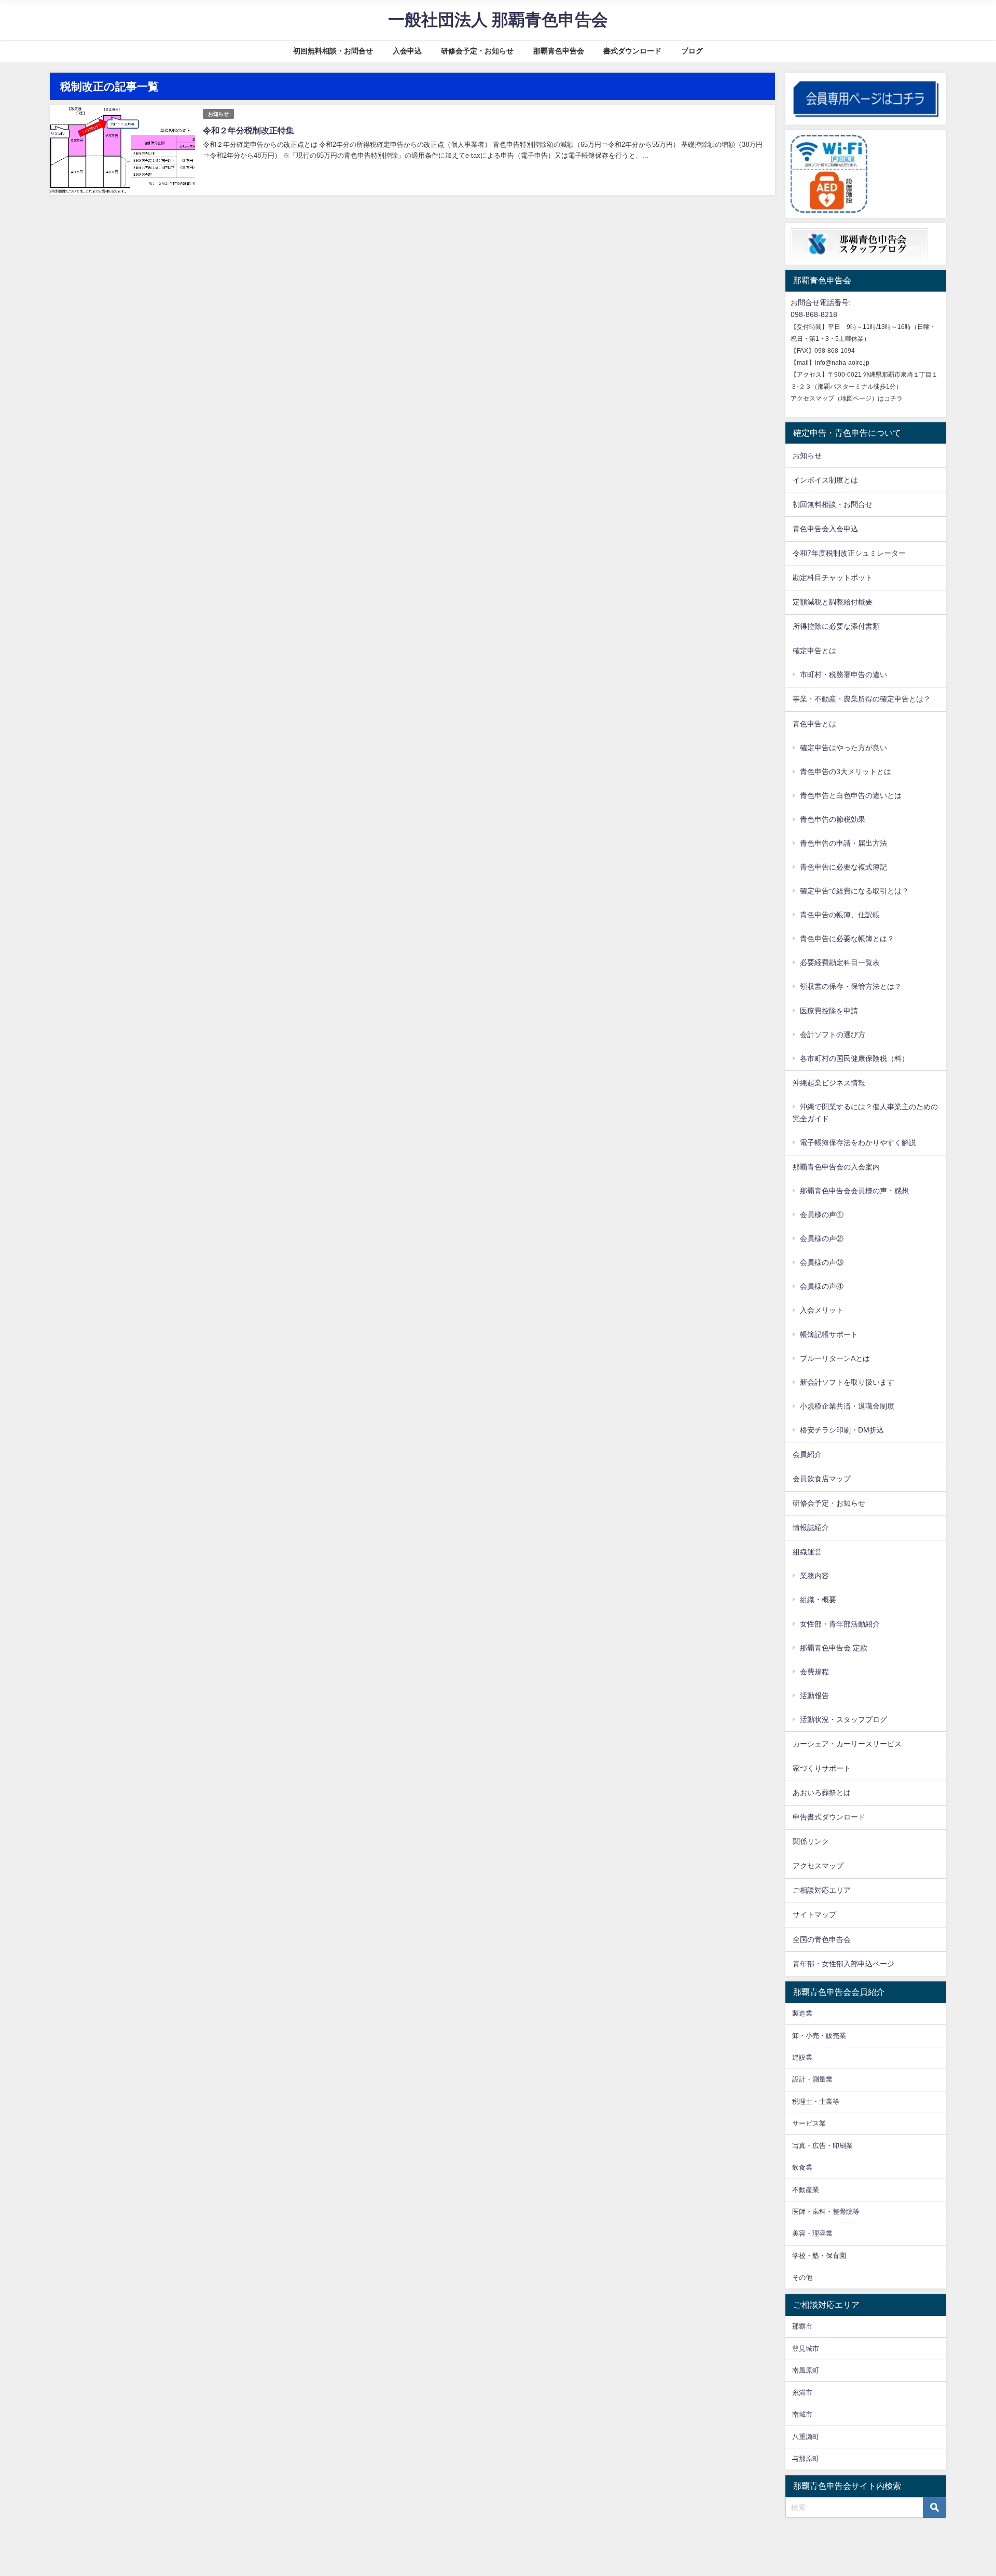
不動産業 (806, 2190)
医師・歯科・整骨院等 (826, 2212)
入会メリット (822, 1310)
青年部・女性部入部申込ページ (843, 1964)
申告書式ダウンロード (829, 1817)
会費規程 (814, 1672)
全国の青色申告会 (822, 1939)
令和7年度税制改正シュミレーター (849, 553)
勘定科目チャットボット (833, 577)
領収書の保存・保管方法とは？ (851, 986)
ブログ (692, 51)
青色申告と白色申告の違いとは (851, 795)
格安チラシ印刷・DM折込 (842, 1430)
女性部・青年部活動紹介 (840, 1624)
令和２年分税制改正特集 (248, 130)
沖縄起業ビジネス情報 (829, 1083)
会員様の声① (822, 1215)
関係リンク (811, 1841)
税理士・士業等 (816, 2102)
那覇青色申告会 (559, 51)
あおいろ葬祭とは (822, 1793)
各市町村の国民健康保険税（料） (854, 1058)
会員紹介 (807, 1454)
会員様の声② (822, 1238)
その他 (802, 2277)
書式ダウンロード (632, 51)
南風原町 (806, 2370)
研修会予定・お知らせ (477, 51)
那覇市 (802, 2326)
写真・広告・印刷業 (822, 2146)
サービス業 (809, 2123)
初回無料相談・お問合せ (333, 51)
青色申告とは (814, 724)
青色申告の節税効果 (833, 819)
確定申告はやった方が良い (843, 748)
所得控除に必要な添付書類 (836, 626)
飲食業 (802, 2167)
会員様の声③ (822, 1262)
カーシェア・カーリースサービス (847, 1744)
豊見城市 (806, 2348)
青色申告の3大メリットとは (846, 772)
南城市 (802, 2414)
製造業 (802, 2013)
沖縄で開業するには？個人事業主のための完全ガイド (865, 1113)
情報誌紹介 (811, 1527)
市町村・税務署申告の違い (843, 674)
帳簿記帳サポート (829, 1334)
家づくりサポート (822, 1768)
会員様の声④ (822, 1286)
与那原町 (806, 2458)
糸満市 (802, 2393)
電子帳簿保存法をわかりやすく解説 (858, 1142)
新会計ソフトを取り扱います (847, 1382)
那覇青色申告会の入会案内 (836, 1167)
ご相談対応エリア (822, 1890)
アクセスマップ (818, 1866)
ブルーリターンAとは (835, 1358)
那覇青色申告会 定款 (834, 1648)
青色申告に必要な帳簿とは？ (847, 939)
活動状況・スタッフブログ (843, 1719)
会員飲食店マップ (822, 1479)
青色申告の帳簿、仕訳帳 (840, 915)
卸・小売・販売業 (819, 2036)
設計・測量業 (812, 2079)
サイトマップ (814, 1914)
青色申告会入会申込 (825, 529)
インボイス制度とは (825, 480)
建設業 (802, 2057)
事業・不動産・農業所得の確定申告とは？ (862, 699)
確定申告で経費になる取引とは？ (854, 891)
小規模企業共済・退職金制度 (847, 1406)
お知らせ (218, 114)
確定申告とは (814, 651)
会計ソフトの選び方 (833, 1035)
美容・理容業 (812, 2233)
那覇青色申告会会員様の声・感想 (854, 1191)
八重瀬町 (806, 2437)
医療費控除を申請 (829, 1011)
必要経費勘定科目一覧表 (840, 962)
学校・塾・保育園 (819, 2256)
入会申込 (407, 51)
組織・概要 (818, 1600)
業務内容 (814, 1576)
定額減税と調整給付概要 (833, 602)
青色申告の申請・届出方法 (843, 843)
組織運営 (807, 1552)
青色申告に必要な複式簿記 (843, 867)
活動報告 (814, 1696)
